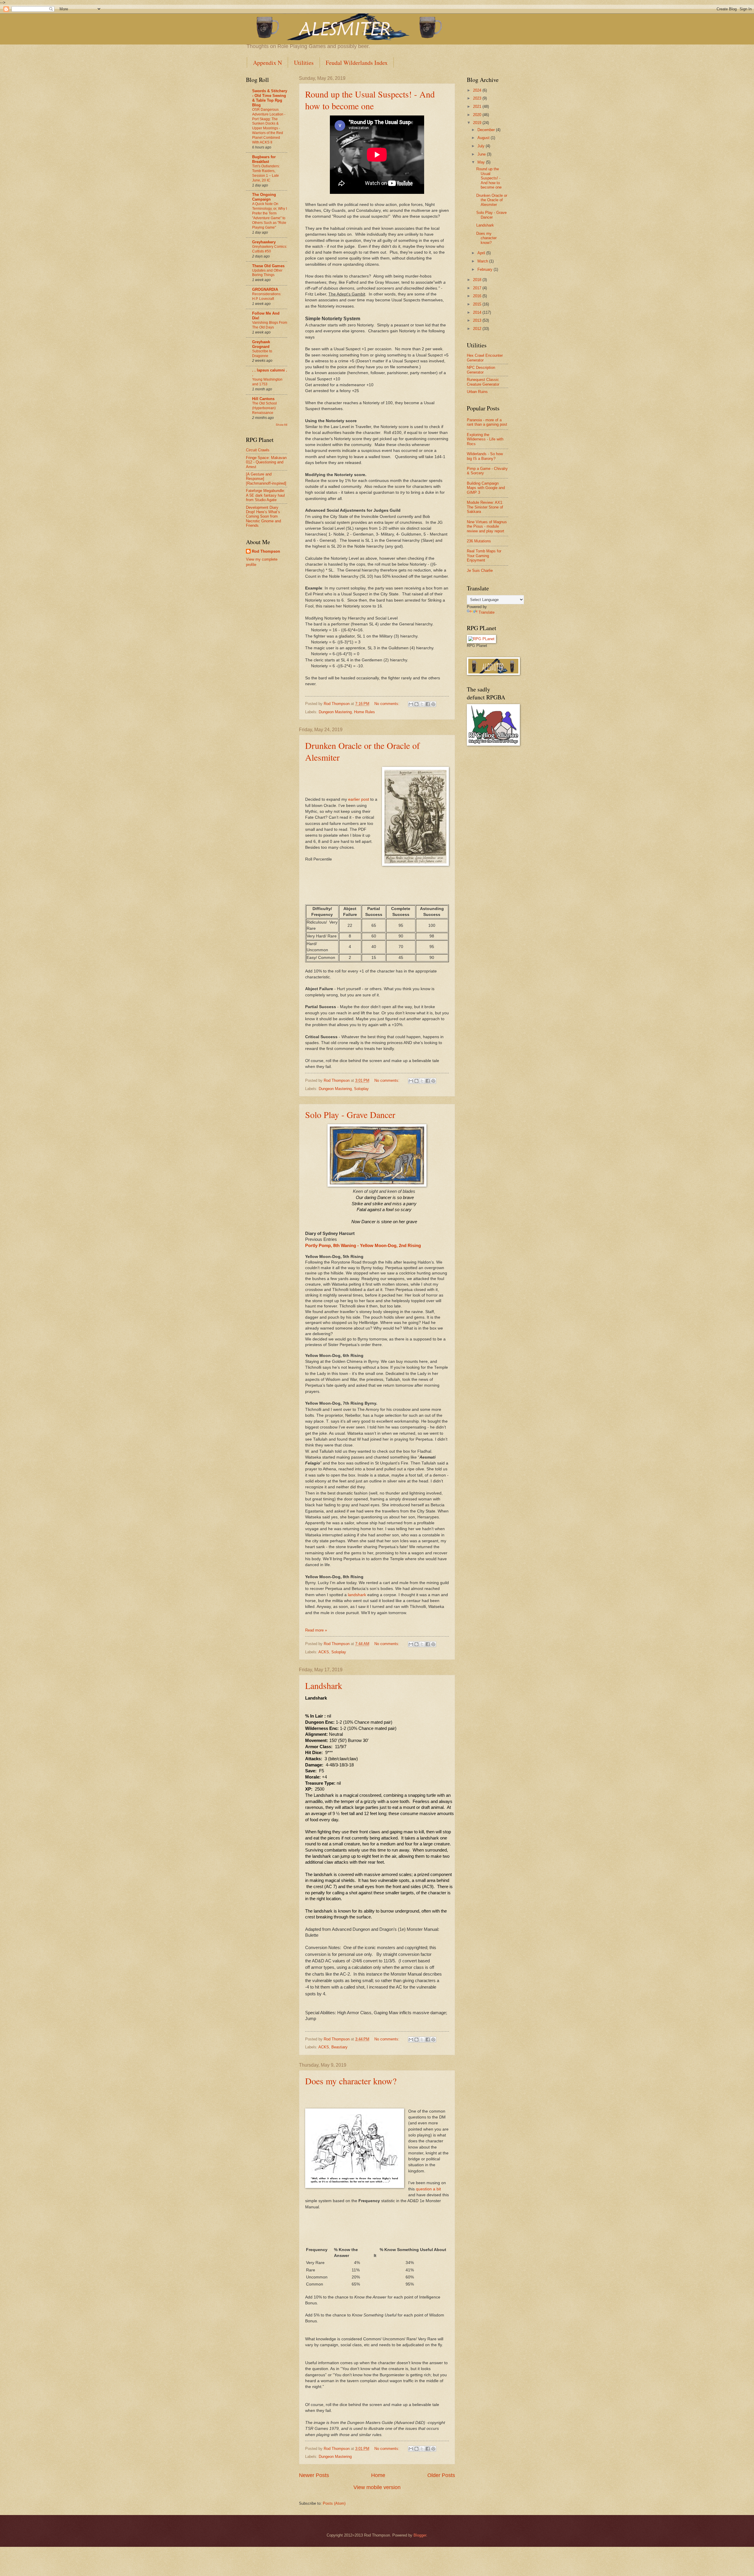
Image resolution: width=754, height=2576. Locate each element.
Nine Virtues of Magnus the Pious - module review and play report (487, 526)
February (486, 269)
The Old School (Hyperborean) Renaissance (264, 408)
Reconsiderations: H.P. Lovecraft (267, 296)
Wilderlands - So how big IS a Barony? (485, 456)
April (482, 253)
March (483, 261)
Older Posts (441, 2475)
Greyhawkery (264, 242)
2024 (478, 90)
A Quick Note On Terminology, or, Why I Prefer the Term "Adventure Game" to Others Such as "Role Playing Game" (269, 216)
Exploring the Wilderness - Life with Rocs (485, 439)
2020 (478, 115)
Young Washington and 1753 (267, 382)
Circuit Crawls (258, 450)
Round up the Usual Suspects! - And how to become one (370, 100)
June (482, 154)
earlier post (359, 799)
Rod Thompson (266, 551)
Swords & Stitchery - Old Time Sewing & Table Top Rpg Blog (270, 98)
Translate (487, 612)
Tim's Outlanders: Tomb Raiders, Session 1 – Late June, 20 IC (266, 173)
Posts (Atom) (334, 2503)
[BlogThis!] (416, 704)
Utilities (304, 63)
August (484, 138)
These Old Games (268, 266)
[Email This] (411, 704)
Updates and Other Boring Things (267, 273)
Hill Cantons (263, 399)
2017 (478, 288)
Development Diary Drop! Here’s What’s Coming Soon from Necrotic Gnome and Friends (263, 517)
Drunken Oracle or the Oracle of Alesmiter (492, 200)
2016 (478, 296)
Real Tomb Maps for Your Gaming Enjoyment (484, 556)
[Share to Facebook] (428, 704)
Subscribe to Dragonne (262, 354)
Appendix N (267, 63)
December (487, 130)
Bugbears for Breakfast (264, 159)
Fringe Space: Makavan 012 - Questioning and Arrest (266, 462)
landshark (358, 1595)
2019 (478, 123)
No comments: (387, 704)
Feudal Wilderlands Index (357, 63)
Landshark (324, 1685)
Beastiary (339, 2047)
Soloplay (361, 1089)
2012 (478, 329)
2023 (478, 98)
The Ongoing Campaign (264, 197)
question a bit (428, 2189)
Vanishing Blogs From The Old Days (270, 325)
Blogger (420, 2535)
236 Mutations (479, 541)
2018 (478, 280)
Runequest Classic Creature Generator (483, 382)
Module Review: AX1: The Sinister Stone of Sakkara (485, 507)
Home (378, 2475)
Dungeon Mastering (335, 712)
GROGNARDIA (265, 289)
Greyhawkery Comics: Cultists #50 (270, 249)
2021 (478, 106)
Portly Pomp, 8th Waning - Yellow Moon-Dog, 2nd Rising (363, 1246)
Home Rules (364, 712)
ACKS (324, 1652)
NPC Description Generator (481, 370)
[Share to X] (422, 704)
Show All (281, 425)
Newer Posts (314, 2475)
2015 (478, 304)
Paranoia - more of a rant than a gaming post (487, 422)
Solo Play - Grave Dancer (350, 1114)
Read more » (316, 1630)
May (482, 162)
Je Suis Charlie (480, 570)
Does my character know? (351, 2081)
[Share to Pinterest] (433, 704)
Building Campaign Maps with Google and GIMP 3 (486, 488)
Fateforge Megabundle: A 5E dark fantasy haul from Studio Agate (266, 495)
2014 (478, 312)
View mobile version (377, 2487)
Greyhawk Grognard (261, 344)
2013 (478, 320)
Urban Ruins (477, 392)
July (482, 146)
